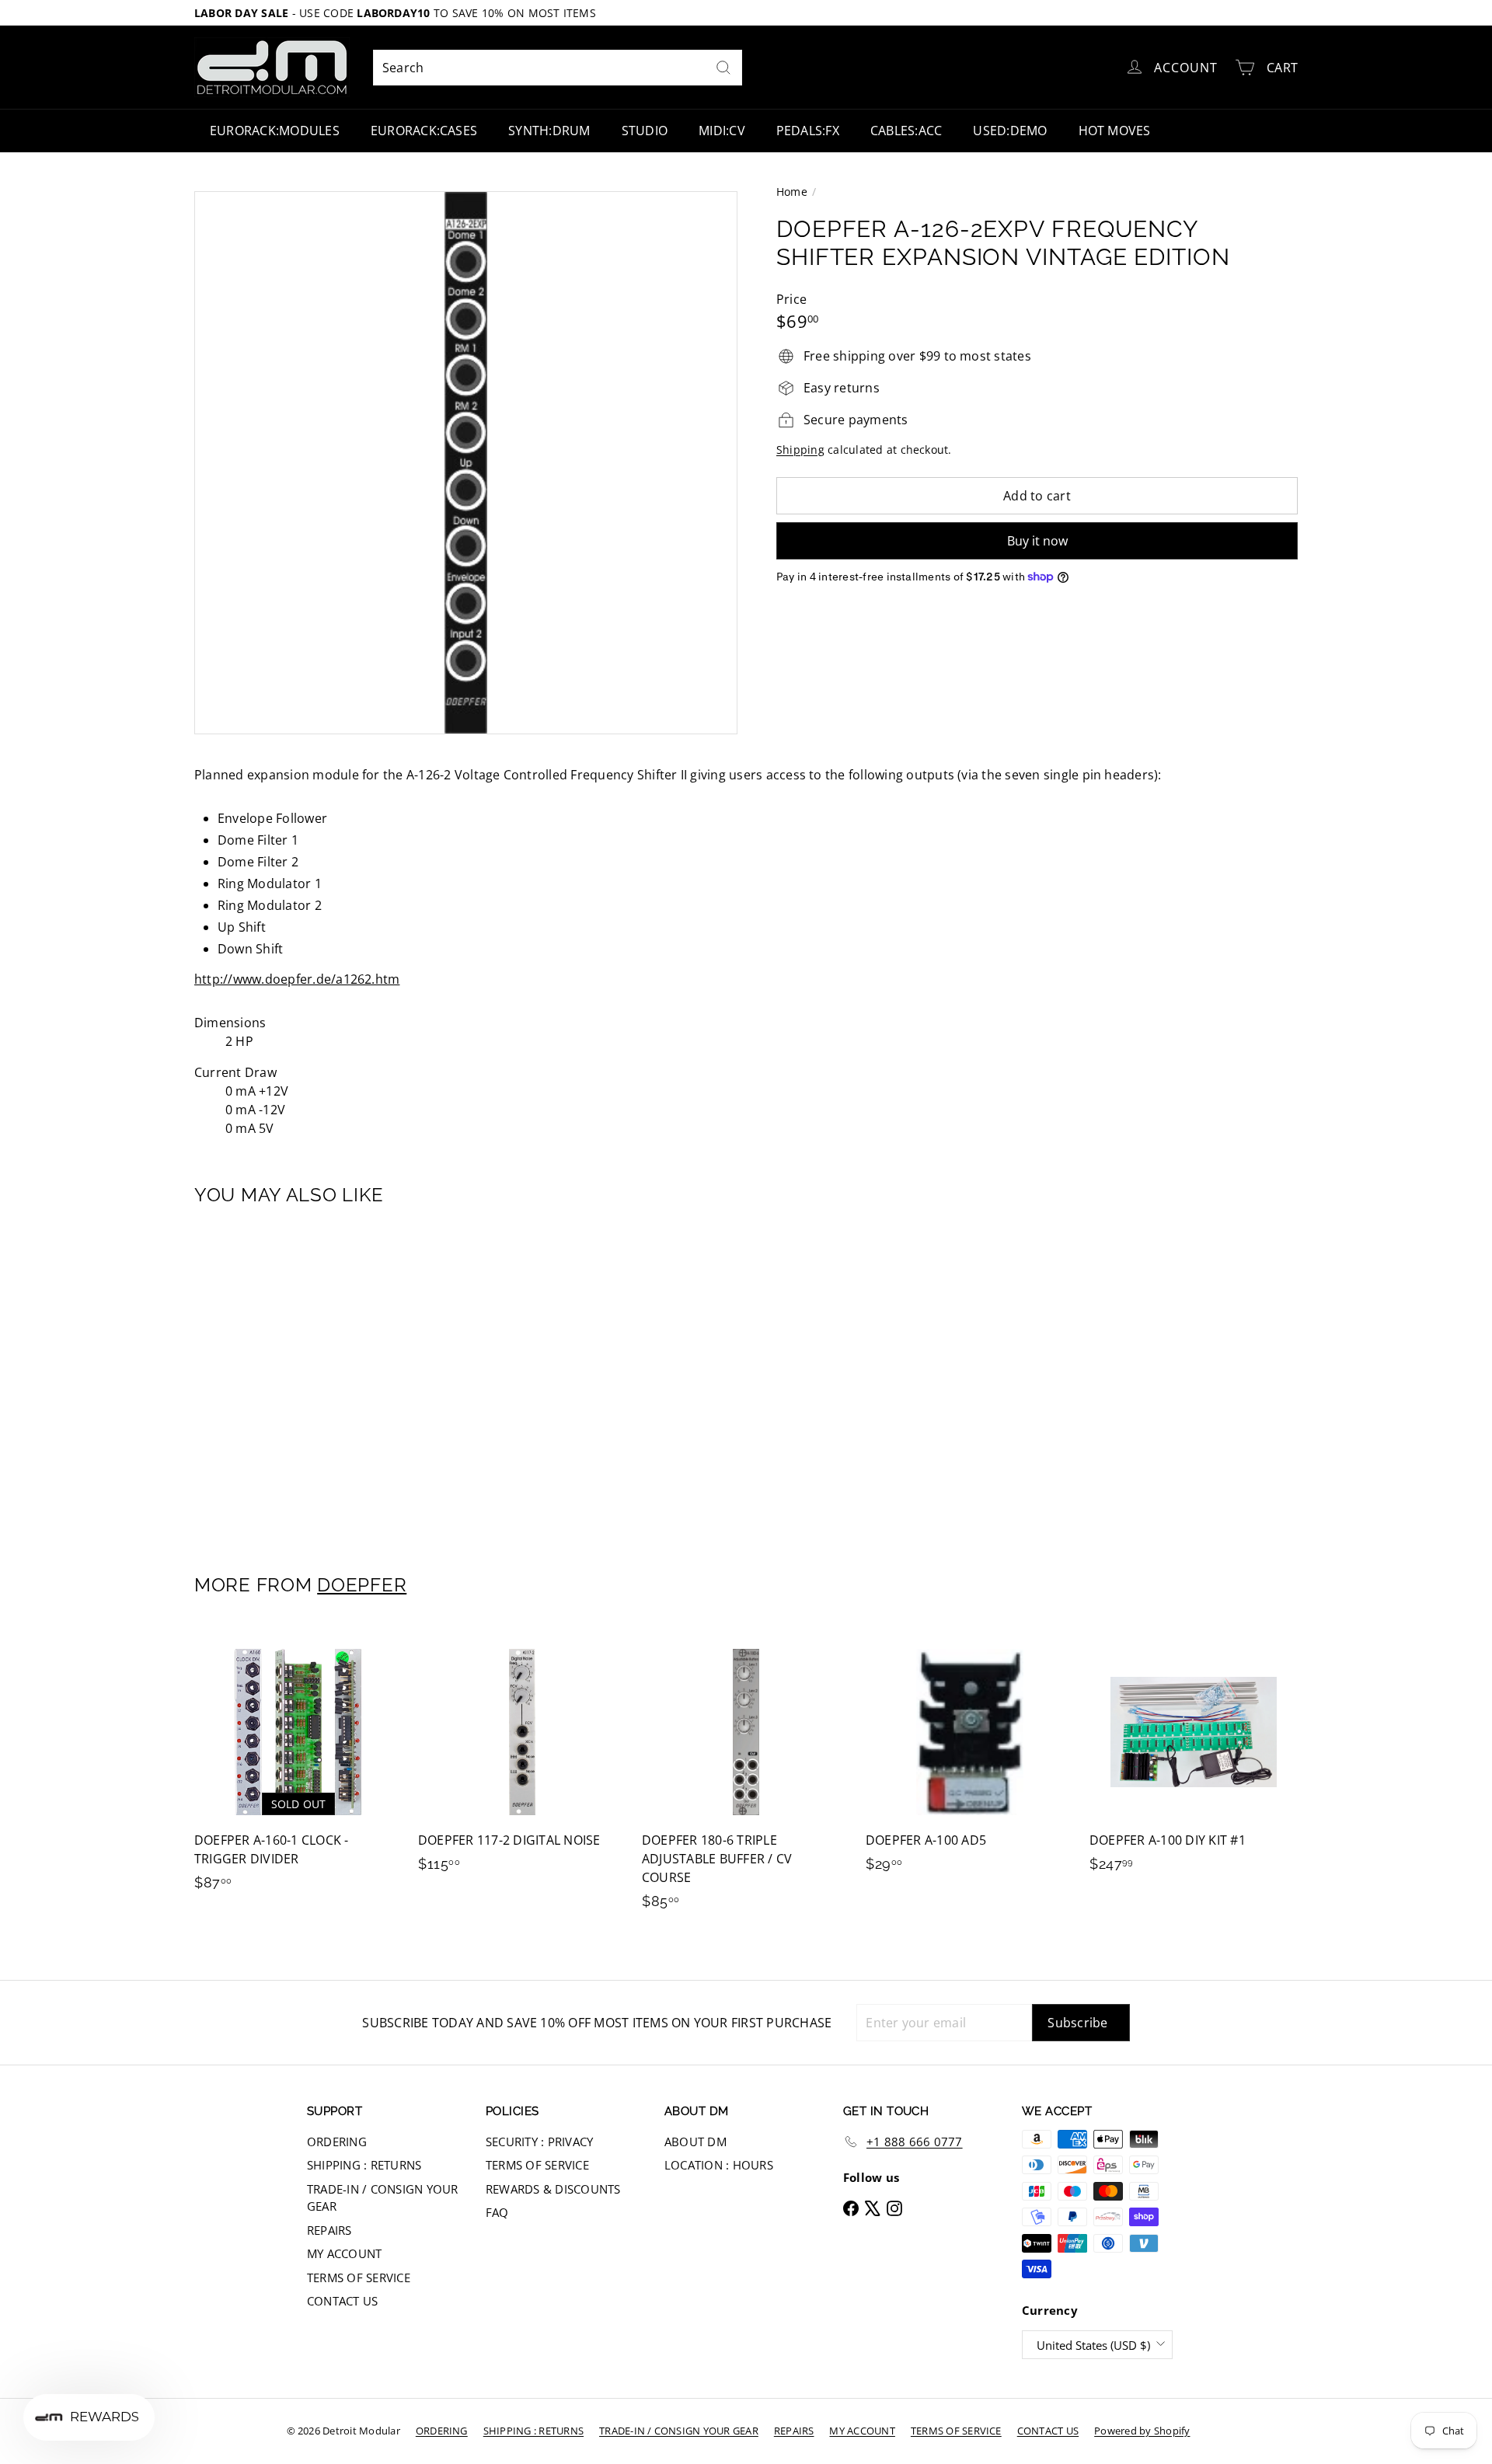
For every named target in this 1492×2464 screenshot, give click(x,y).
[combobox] (558, 68)
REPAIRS (329, 2230)
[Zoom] (466, 463)
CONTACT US (342, 2301)
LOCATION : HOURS (719, 2165)
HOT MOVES (1115, 131)
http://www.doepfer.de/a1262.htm (297, 979)
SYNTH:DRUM (549, 131)
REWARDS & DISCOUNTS (553, 2189)
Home (792, 192)
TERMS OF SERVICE (359, 2278)
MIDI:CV (722, 131)
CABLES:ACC (906, 131)
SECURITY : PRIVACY (539, 2142)
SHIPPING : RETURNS (364, 2165)
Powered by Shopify (1142, 2431)
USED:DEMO (1010, 131)
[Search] (723, 68)
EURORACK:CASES (424, 131)
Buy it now (1037, 541)
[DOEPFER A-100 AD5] (970, 1758)
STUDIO (645, 131)
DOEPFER (362, 1585)
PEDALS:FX (808, 131)
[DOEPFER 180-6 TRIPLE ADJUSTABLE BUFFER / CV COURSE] (746, 1777)
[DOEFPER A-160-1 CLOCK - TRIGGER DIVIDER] (298, 1767)
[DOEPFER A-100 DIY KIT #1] (1194, 1758)
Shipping (800, 450)
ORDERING (337, 2142)
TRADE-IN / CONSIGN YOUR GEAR (383, 2198)
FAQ (497, 2212)
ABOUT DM (695, 2142)
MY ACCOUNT (344, 2253)
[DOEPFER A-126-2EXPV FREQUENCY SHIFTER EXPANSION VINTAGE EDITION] (280, 1379)
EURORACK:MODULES (275, 131)
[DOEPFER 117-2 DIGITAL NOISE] (522, 1758)
